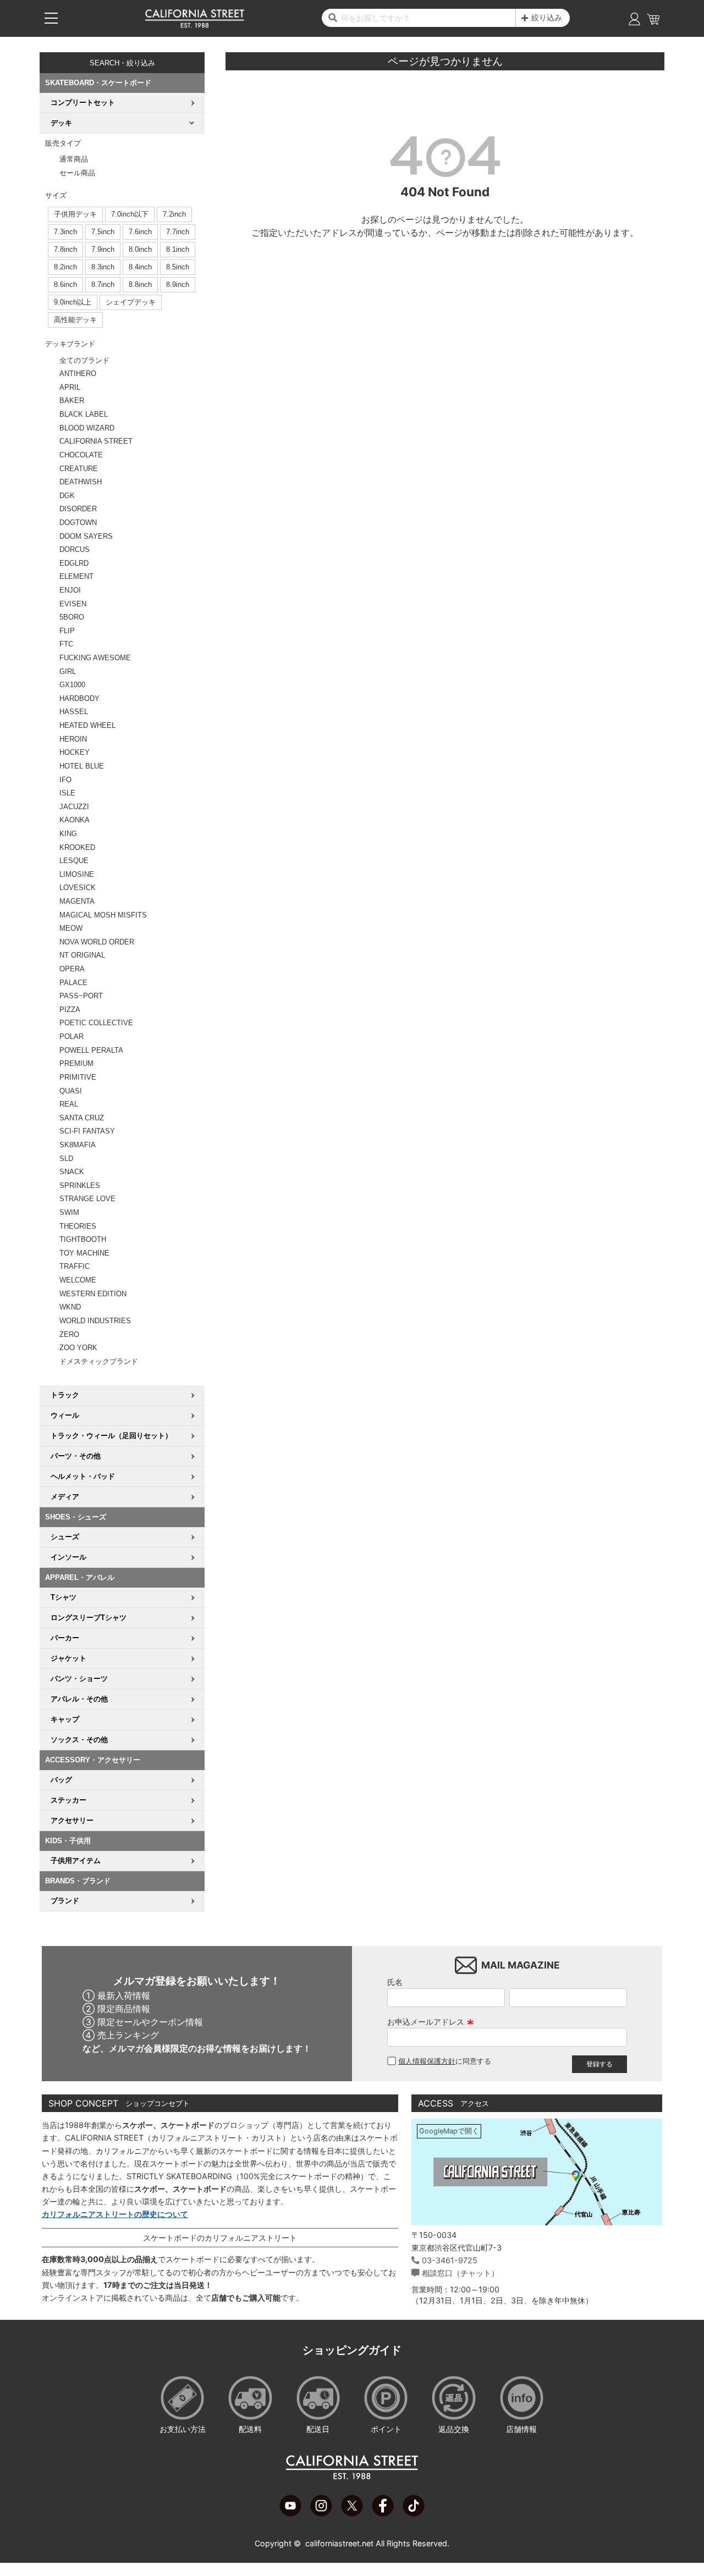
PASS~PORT (81, 996)
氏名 (395, 1982)
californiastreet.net (339, 2543)
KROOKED (77, 847)
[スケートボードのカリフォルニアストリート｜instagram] (321, 2513)
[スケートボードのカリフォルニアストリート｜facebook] (383, 2513)
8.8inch (140, 284)
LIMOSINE (77, 874)
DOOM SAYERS (86, 536)
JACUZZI (74, 807)
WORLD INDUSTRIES (95, 1321)
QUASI (71, 1091)
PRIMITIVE (78, 1077)
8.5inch (178, 267)
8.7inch (103, 284)
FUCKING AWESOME (95, 658)
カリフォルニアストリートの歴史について (115, 2214)
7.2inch (174, 214)
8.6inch (65, 284)
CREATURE (79, 469)
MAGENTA (77, 901)
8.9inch (178, 284)
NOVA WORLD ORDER (97, 942)
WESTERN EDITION (93, 1294)
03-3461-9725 (450, 2260)
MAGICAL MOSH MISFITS (103, 915)
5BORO (72, 617)
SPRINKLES (80, 1185)
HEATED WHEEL (87, 725)
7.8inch (65, 249)
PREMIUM (76, 1063)
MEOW (71, 928)
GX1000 (72, 685)
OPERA (72, 969)
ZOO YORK (78, 1348)
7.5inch (103, 232)
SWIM (69, 1212)
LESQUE (74, 861)
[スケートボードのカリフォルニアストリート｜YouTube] (290, 2513)
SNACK (72, 1172)
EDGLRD (74, 563)
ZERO (69, 1334)
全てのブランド (84, 360)
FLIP (67, 631)
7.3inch (65, 232)
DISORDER (78, 509)
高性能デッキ (75, 320)
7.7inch (178, 232)
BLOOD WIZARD (87, 428)
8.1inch (178, 249)
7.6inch (140, 232)
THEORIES (78, 1226)
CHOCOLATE (81, 455)
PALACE (73, 983)
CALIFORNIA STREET (96, 441)
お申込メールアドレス (431, 2022)
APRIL (70, 387)
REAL (69, 1104)
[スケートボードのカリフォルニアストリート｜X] (352, 2513)
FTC (66, 644)
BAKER (72, 400)
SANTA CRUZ (82, 1118)
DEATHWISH (81, 482)
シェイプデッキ (131, 302)
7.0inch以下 (130, 214)
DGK (67, 496)
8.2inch (65, 267)
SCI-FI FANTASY (87, 1131)
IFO (65, 780)
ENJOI (70, 590)
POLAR (71, 1037)
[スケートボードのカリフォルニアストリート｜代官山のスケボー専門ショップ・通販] (195, 25)
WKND (70, 1307)
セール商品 (77, 173)
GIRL (68, 671)
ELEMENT (76, 576)
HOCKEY (75, 752)
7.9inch (103, 249)
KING (68, 834)
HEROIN (73, 739)
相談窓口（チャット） (460, 2273)
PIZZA (70, 1010)
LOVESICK (78, 888)
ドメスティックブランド (99, 1361)
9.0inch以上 (73, 302)
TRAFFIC (75, 1266)
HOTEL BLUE (82, 766)
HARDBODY (79, 698)
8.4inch (140, 267)
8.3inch (103, 267)
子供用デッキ (75, 214)
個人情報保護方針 (427, 2061)
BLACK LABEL (84, 414)
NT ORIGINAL (82, 955)
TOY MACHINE (84, 1253)
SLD (66, 1159)
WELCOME (78, 1280)
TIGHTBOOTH (83, 1239)
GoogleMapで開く (449, 2131)
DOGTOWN (78, 523)
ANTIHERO (78, 374)
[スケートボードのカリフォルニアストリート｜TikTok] (414, 2513)
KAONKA (75, 820)
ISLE (67, 793)
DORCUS (75, 549)
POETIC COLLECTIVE (96, 1023)
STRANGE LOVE (87, 1199)
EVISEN (73, 604)
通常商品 (74, 159)
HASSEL (74, 712)
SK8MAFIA (78, 1145)
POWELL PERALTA (91, 1050)
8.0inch (140, 249)
